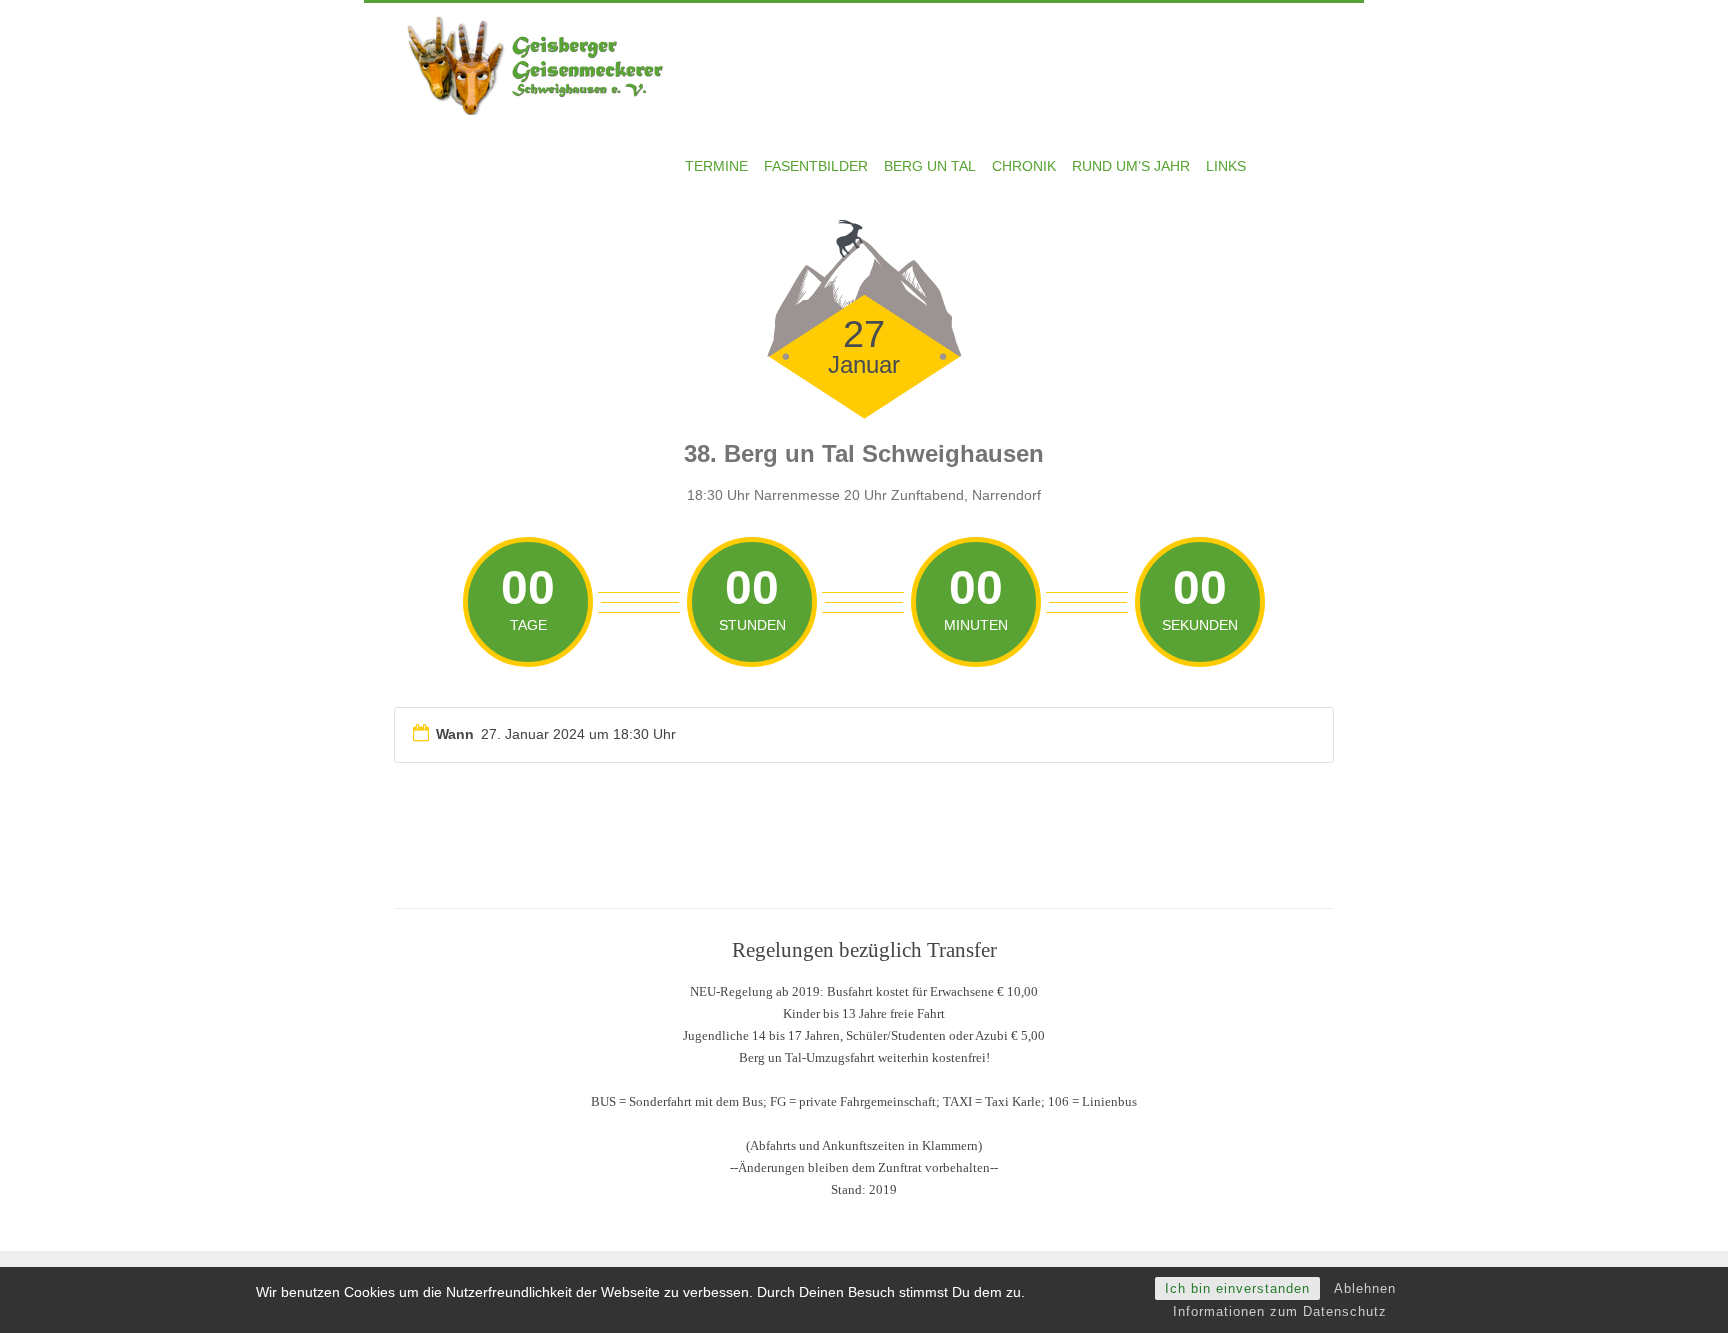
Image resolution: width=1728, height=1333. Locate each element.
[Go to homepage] (544, 63)
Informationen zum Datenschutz (1280, 1311)
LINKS (1226, 166)
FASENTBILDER (816, 166)
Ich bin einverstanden (1237, 1288)
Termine (716, 166)
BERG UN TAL (930, 166)
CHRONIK (1024, 166)
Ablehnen (1365, 1288)
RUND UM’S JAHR (1131, 166)
